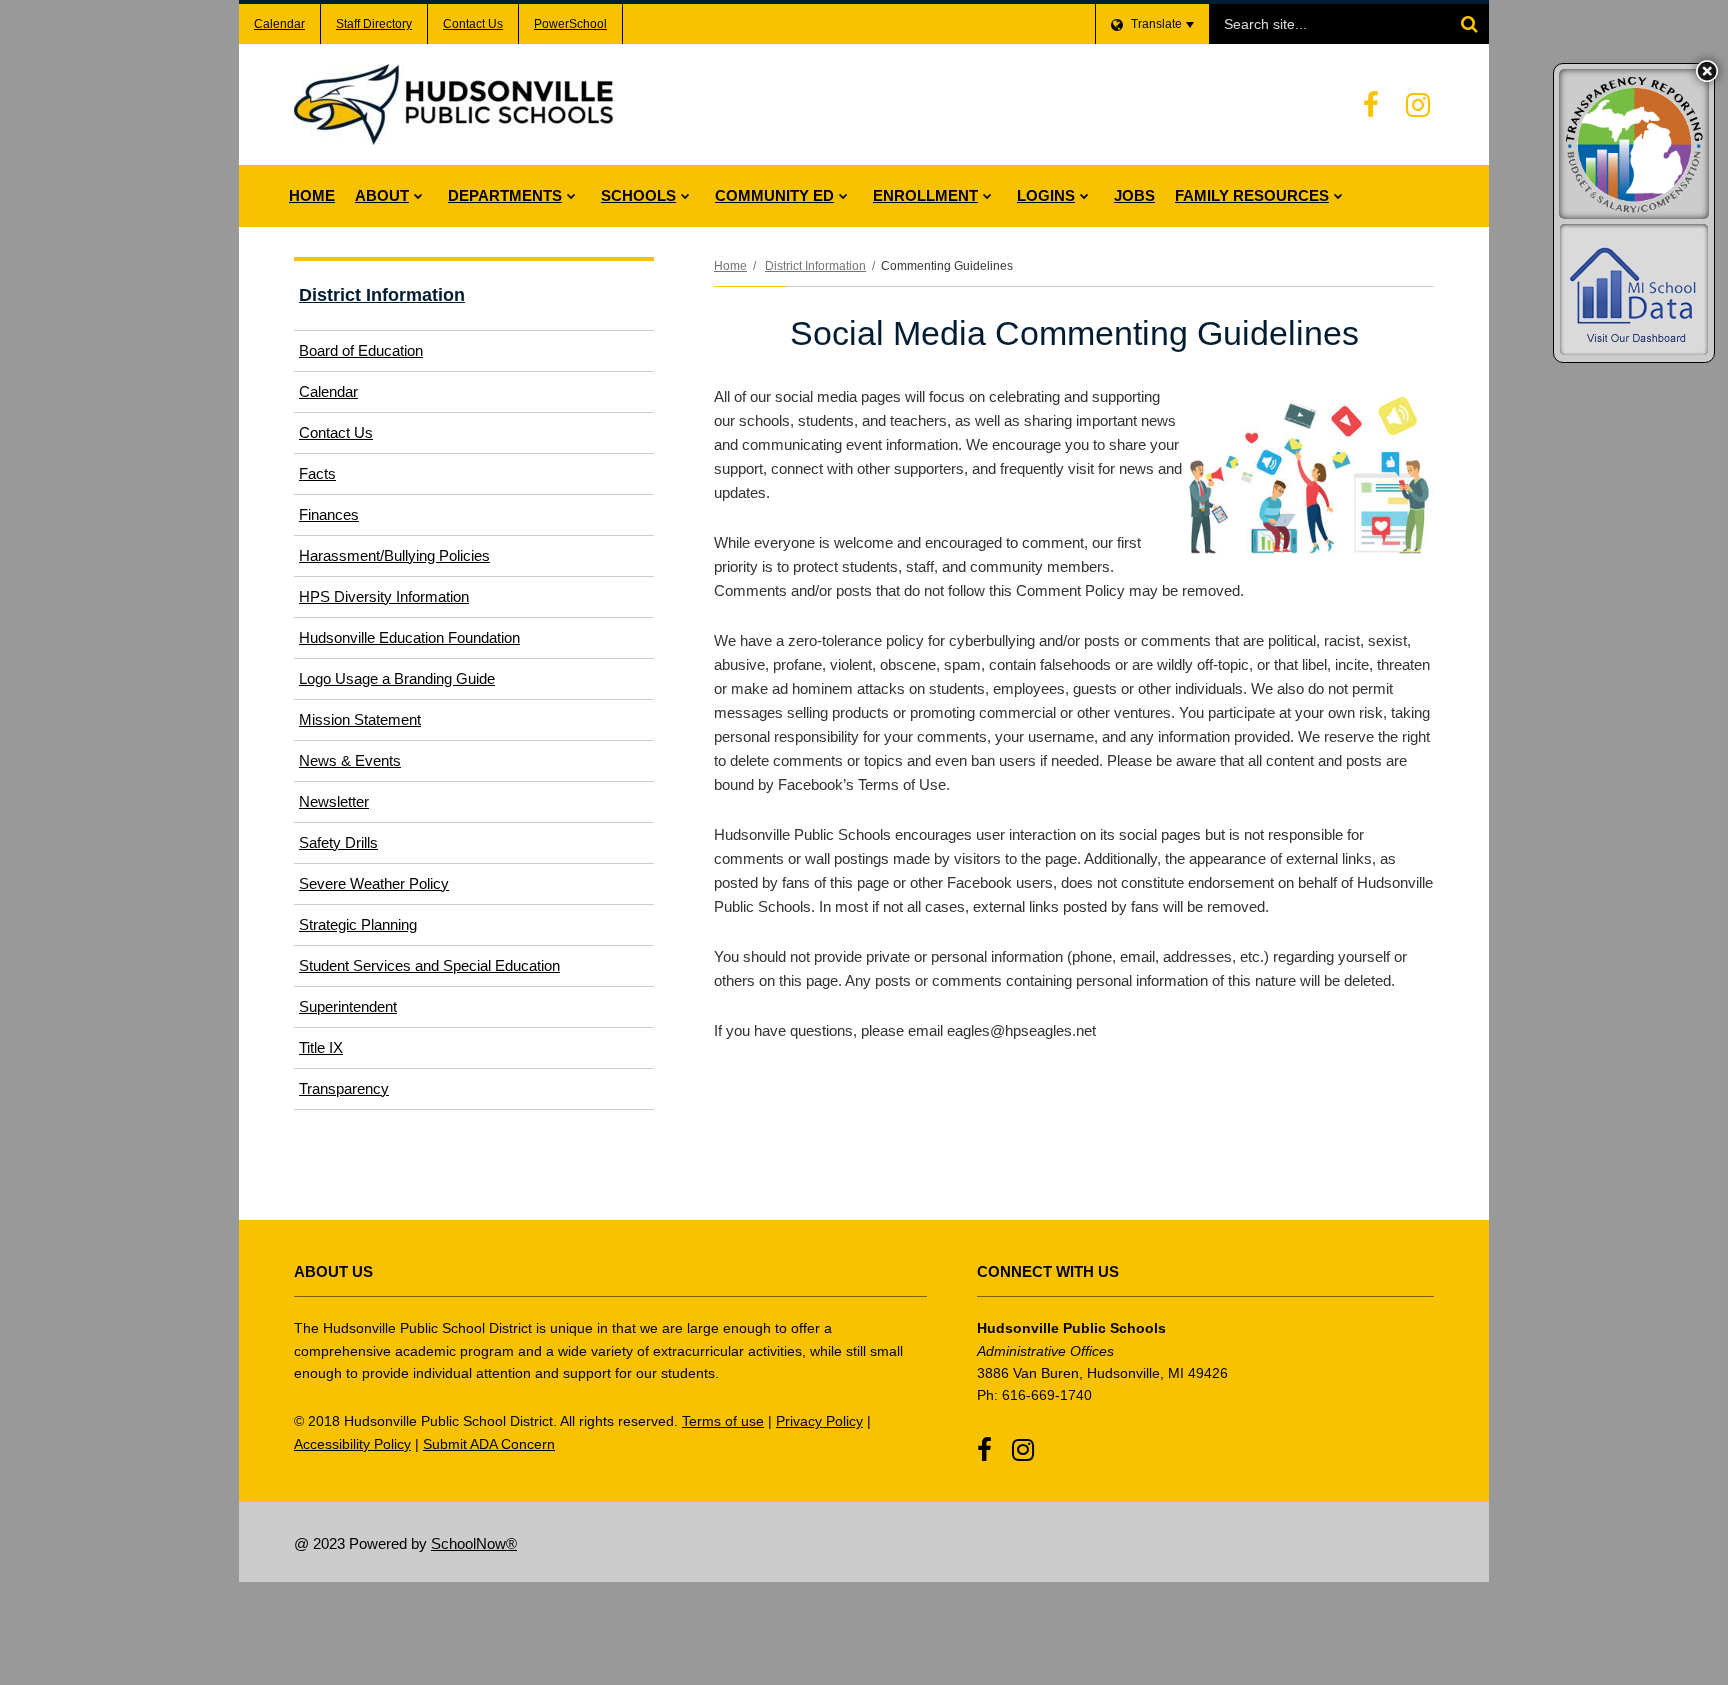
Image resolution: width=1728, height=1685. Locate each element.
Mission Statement (360, 719)
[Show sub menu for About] (418, 196)
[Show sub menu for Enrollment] (987, 196)
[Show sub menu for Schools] (685, 196)
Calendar (279, 24)
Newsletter (334, 801)
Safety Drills (338, 842)
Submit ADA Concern (489, 1444)
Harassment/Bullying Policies (394, 555)
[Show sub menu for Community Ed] (843, 196)
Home (730, 266)
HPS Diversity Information (384, 596)
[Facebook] (1371, 105)
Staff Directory (374, 24)
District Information (815, 266)
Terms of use (723, 1421)
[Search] (1469, 24)
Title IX (321, 1047)
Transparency (344, 1088)
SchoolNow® (474, 1543)
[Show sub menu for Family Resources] (1338, 196)
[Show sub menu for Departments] (571, 196)
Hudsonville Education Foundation (436, 643)
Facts (317, 473)
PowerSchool (570, 24)
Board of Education (361, 350)
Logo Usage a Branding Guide (397, 678)
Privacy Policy (819, 1421)
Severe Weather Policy (374, 883)
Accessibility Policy (352, 1444)
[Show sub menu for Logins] (1084, 196)
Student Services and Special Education (429, 965)
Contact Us (473, 24)
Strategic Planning (358, 924)
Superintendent (348, 1006)
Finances (329, 514)
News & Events (350, 760)
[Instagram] (1418, 105)
